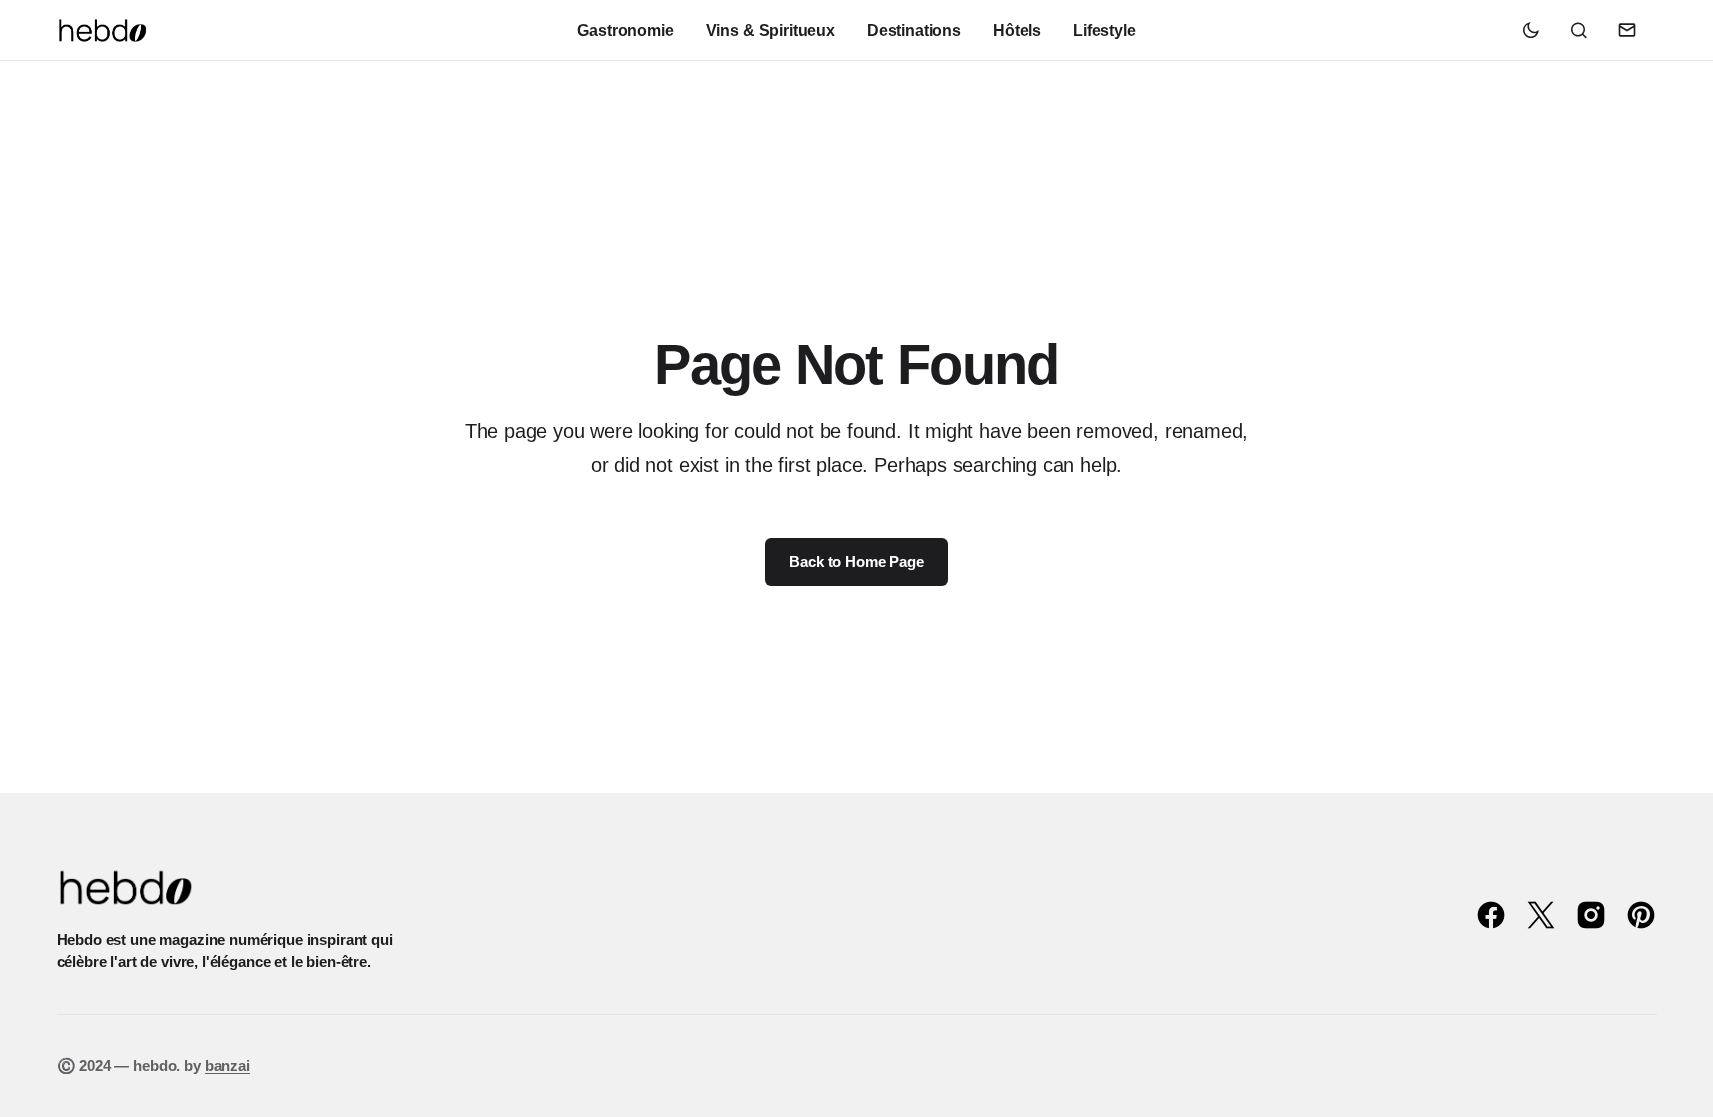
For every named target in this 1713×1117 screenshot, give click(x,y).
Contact (1627, 30)
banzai (227, 1065)
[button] (1531, 30)
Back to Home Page (856, 561)
